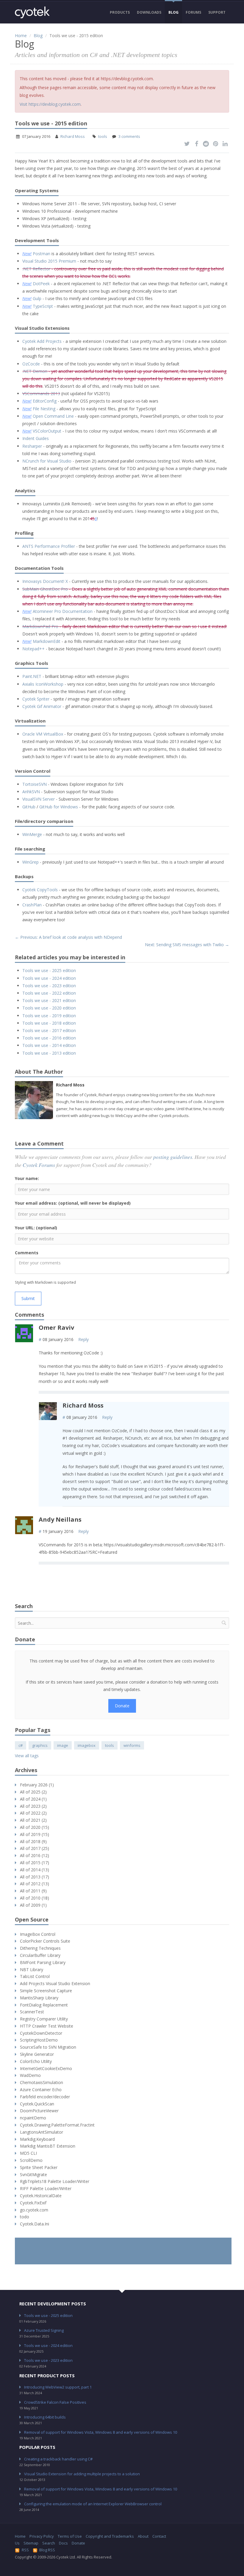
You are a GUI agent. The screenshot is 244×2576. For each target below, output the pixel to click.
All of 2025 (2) (33, 1792)
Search (49, 2543)
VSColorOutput (47, 431)
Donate (122, 1706)
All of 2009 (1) (33, 1905)
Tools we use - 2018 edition (49, 1023)
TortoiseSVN (35, 784)
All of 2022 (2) (33, 1813)
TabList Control (35, 1976)
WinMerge (32, 834)
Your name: (27, 1178)
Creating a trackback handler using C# (58, 2459)
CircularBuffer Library (40, 1955)
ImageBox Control (38, 1934)
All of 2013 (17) (35, 1877)
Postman (42, 254)
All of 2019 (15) (35, 1834)
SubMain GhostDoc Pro (45, 589)
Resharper (32, 446)
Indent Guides (36, 438)
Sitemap (31, 2543)
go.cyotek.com (34, 2210)
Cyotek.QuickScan (37, 2104)
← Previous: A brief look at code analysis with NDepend (68, 937)
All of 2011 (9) (33, 1891)
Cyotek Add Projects (42, 341)
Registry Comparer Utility (44, 2019)
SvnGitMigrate (33, 2174)
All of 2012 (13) (35, 1884)
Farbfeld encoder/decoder (45, 2097)
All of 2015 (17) (35, 1863)
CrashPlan (32, 905)
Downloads (149, 12)
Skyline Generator (37, 2054)
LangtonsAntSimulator (42, 2132)
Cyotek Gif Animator (42, 706)
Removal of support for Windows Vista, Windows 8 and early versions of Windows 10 (101, 2432)
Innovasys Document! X (45, 581)
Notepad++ (33, 649)
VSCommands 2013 (41, 393)
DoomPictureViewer (39, 2111)
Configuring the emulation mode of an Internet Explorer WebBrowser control (93, 2504)
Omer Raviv (56, 1328)
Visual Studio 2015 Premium (49, 261)
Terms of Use (70, 2536)
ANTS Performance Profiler (49, 546)
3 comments (129, 136)
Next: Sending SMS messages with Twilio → (187, 945)
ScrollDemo (31, 2160)
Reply (83, 1339)
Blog (173, 12)
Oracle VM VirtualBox (43, 734)
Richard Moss (73, 136)
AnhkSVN (31, 792)
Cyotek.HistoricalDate (41, 2196)
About (143, 2536)
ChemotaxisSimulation (42, 2082)
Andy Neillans (60, 1519)
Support (217, 12)
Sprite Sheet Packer (39, 2167)
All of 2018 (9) (33, 1841)
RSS (25, 2550)
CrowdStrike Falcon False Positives (55, 2402)
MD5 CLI (28, 2153)
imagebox (87, 1745)
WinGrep (30, 862)
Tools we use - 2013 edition (49, 1053)
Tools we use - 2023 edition (49, 986)
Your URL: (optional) (36, 1228)
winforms (132, 1745)
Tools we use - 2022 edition (49, 993)
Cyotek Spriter (36, 699)
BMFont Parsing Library (43, 1962)
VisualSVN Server (39, 799)
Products (120, 12)
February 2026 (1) (37, 1785)
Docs (63, 2543)
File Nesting (44, 409)
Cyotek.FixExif (33, 2203)
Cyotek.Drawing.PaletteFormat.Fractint (57, 2125)
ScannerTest (32, 2012)
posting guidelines (173, 1157)
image (63, 1745)
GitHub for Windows (59, 807)
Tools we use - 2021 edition (49, 1000)
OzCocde (31, 364)
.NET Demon (35, 371)
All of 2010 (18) (35, 1898)
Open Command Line (53, 416)
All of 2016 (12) (35, 1855)
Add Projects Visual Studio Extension (55, 1983)
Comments (27, 1253)
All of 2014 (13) (35, 1870)
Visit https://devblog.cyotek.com (50, 104)
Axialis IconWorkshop (43, 684)
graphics (40, 1745)
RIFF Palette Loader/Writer (46, 2188)
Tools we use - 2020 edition (49, 1008)
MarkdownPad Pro (40, 626)
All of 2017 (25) (35, 1848)
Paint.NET (32, 676)
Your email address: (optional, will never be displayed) (73, 1203)
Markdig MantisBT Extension (48, 2146)
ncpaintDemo (33, 2118)
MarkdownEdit (47, 641)
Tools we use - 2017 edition (49, 1030)
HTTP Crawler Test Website (47, 2026)
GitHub (29, 807)
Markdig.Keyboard (37, 2139)
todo (25, 2217)
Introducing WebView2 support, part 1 (58, 2387)
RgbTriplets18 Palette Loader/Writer (55, 2181)
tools (103, 136)
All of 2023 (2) (33, 1806)
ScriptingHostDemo (39, 2040)
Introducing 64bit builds (45, 2417)
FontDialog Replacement (44, 2005)
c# (21, 1745)
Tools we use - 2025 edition (49, 970)
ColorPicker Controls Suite (45, 1941)
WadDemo (30, 2075)
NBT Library (32, 1970)
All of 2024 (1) (33, 1799)
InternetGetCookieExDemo (46, 2068)
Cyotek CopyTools (40, 890)
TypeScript (43, 306)
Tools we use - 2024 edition (49, 978)
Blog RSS (47, 2550)
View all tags (27, 1756)
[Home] (32, 12)
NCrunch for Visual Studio (47, 461)
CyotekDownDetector (41, 2033)
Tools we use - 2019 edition (49, 1016)
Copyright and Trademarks (110, 2536)
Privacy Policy (42, 2536)
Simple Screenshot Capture (46, 1991)
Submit (28, 1298)
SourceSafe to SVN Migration (48, 2047)
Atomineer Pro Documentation (63, 611)
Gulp (37, 298)
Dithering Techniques (40, 1948)
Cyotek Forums (39, 1165)
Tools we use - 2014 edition (49, 1045)
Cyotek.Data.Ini (35, 2224)
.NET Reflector (36, 269)
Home (21, 36)
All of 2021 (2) (33, 1820)
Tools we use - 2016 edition (49, 1038)
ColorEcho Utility (36, 2061)
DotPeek (41, 284)
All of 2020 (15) (35, 1827)
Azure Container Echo (41, 2090)
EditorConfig (45, 401)
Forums (193, 12)
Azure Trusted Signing (44, 2330)
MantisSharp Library (39, 1998)
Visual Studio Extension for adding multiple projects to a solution (82, 2474)
